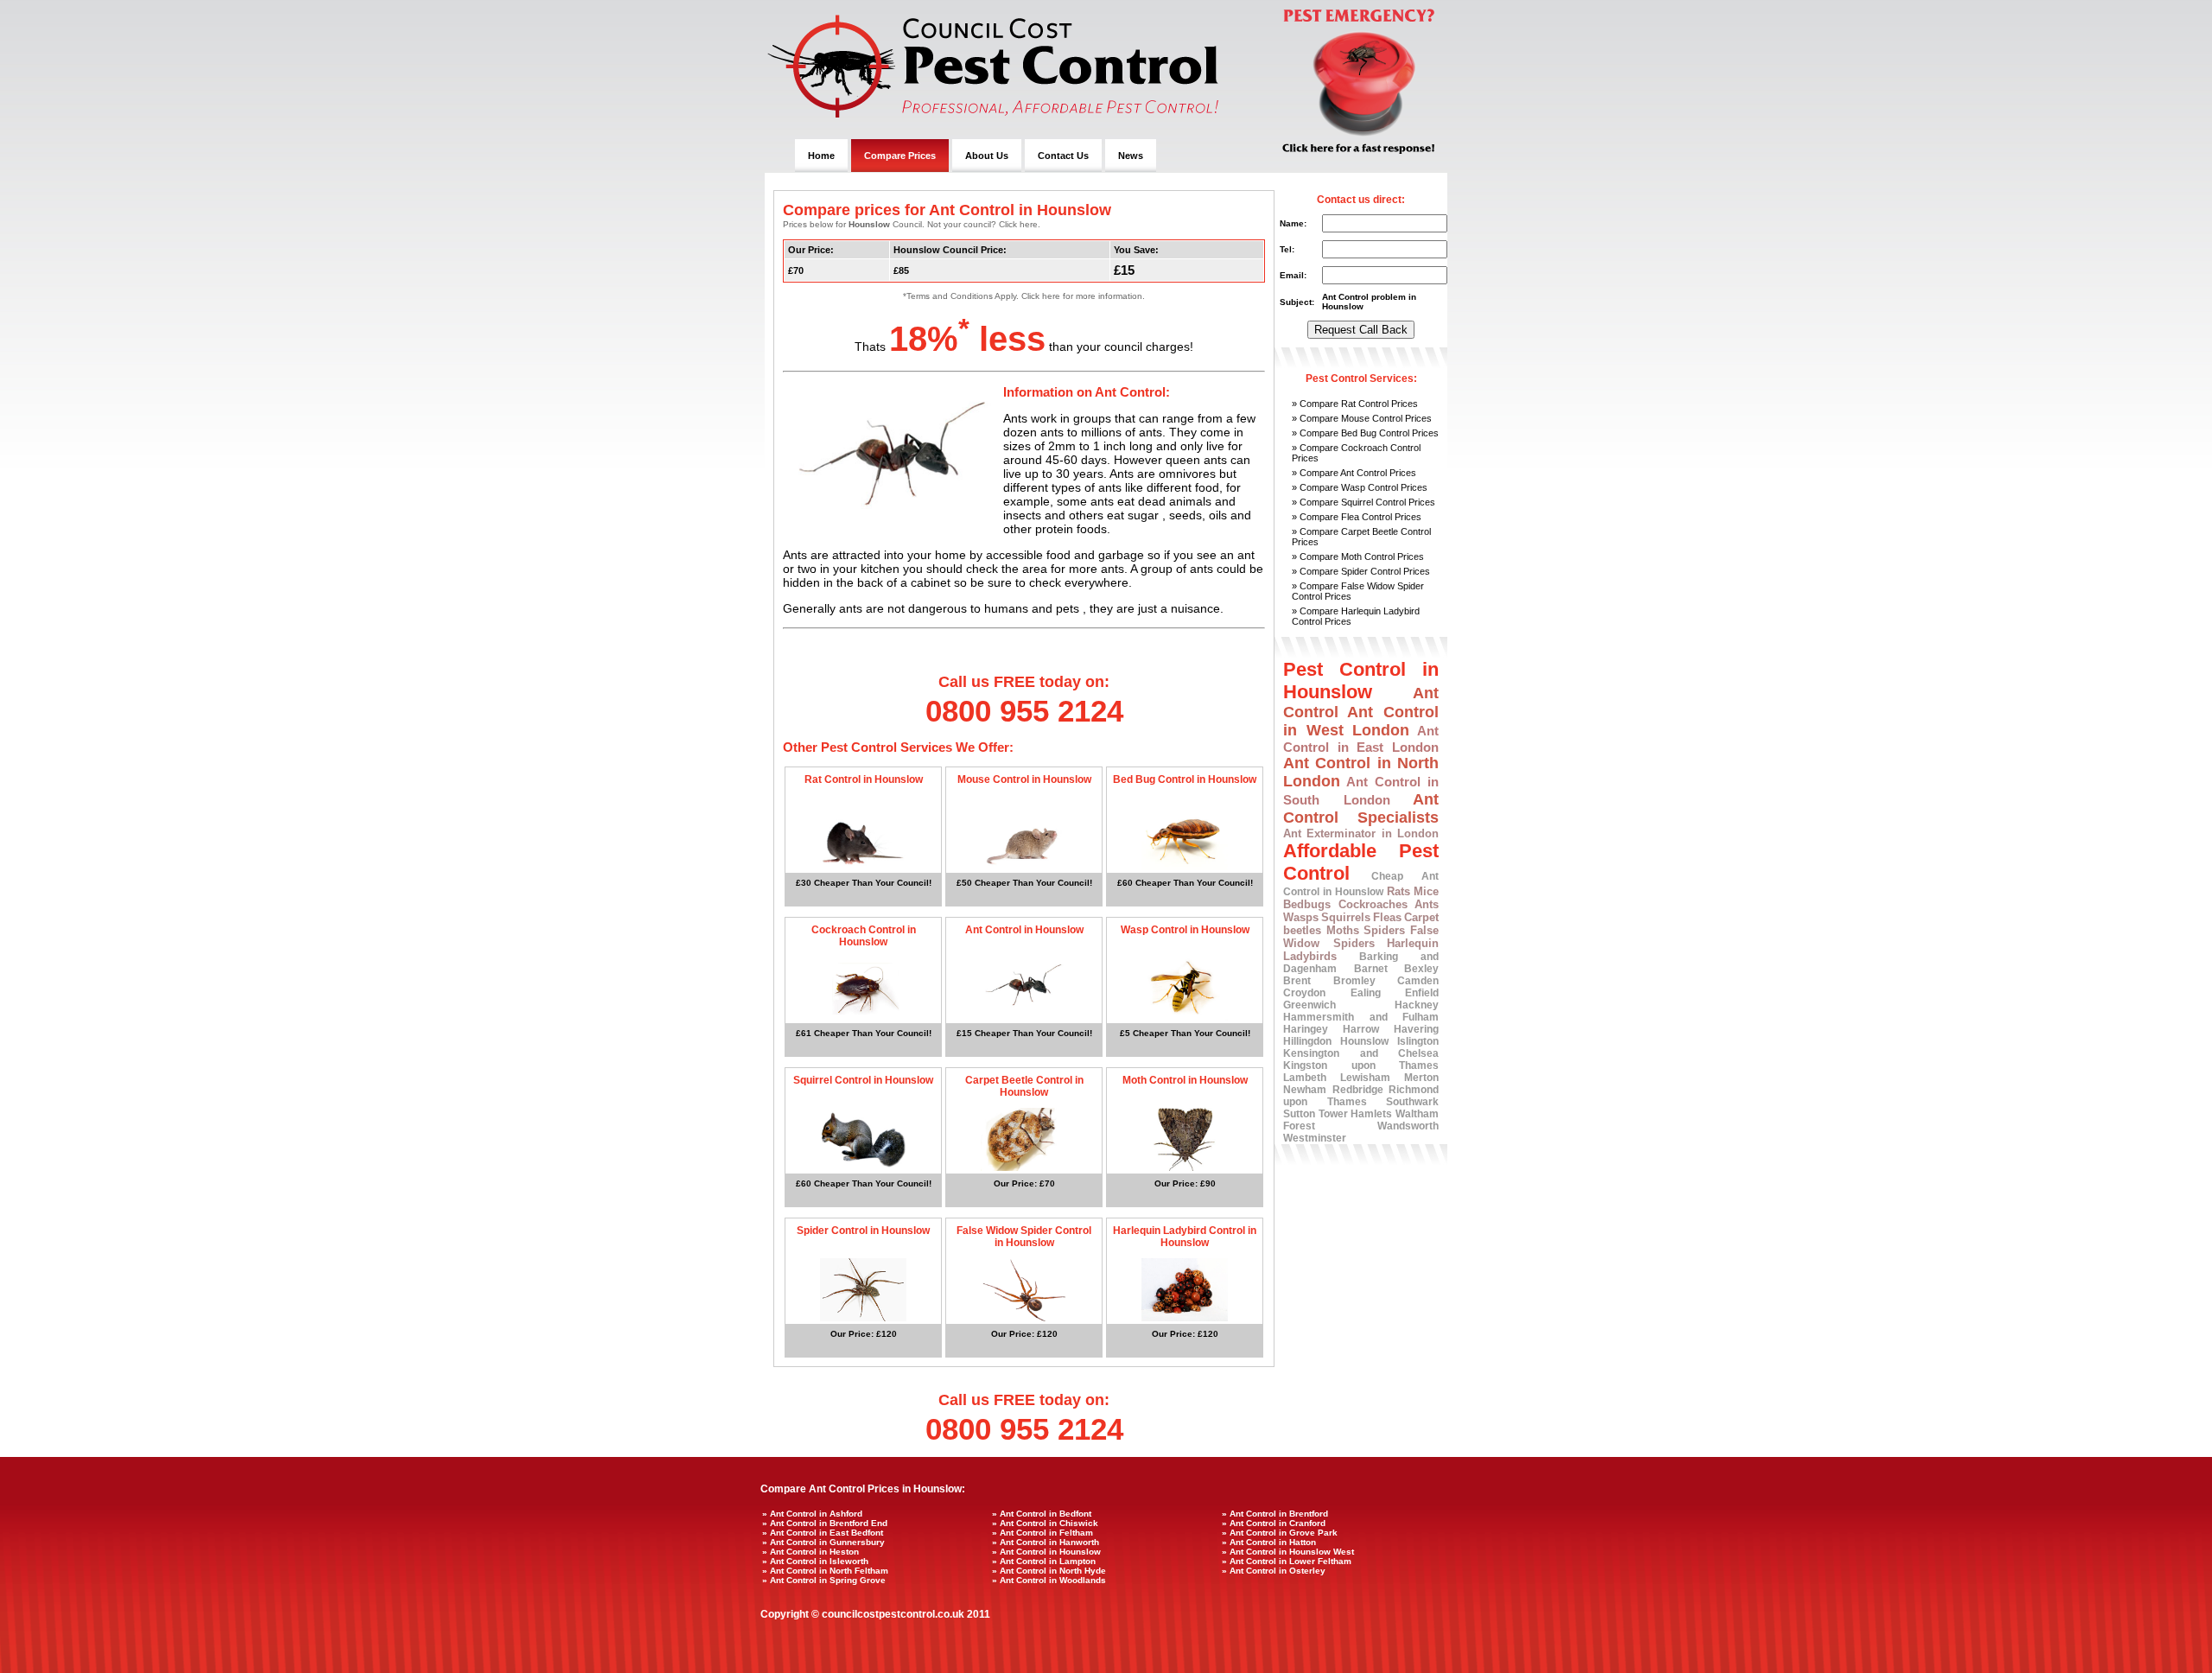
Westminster (1315, 1138)
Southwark (1412, 1102)
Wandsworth (1408, 1126)
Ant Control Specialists (1361, 808)
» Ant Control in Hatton (1269, 1542)
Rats (1398, 891)
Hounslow (1364, 1041)
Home (821, 156)
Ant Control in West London (1361, 721)
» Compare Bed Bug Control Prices (1365, 433)
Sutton (1299, 1114)
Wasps (1301, 917)
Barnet (1371, 969)
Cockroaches (1373, 904)
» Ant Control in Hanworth (1046, 1542)
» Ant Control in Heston (810, 1552)
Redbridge (1358, 1090)
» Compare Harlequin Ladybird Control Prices (1356, 616)
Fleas (1387, 917)
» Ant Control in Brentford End (825, 1523)
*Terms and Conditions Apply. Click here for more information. (1024, 296)
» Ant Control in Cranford (1274, 1523)
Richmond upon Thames (1361, 1096)
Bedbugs (1307, 904)
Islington (1418, 1041)
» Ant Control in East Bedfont (823, 1533)
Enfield (1422, 993)
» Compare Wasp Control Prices (1360, 487)
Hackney (1417, 1005)
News (1131, 156)
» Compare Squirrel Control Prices (1363, 502)
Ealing (1366, 993)
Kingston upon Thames (1361, 1066)
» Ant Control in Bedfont (1042, 1514)
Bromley (1354, 981)
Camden (1418, 981)
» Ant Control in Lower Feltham (1287, 1561)
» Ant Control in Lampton (1044, 1561)
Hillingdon (1307, 1041)
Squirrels (1346, 917)
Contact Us (1063, 156)
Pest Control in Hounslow (1361, 681)
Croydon (1304, 993)
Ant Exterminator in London (1361, 833)
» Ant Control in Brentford (1275, 1514)
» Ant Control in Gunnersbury (823, 1542)
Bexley (1421, 969)
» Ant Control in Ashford (812, 1514)
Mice (1426, 891)
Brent (1297, 981)
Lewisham (1365, 1078)
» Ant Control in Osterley (1274, 1571)
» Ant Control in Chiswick (1045, 1523)
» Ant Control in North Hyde (1049, 1571)
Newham (1305, 1090)
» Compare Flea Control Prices (1357, 517)
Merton (1421, 1078)
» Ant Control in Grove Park (1280, 1533)
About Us (987, 156)
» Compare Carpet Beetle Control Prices (1361, 537)
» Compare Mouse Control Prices (1362, 418)
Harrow (1361, 1029)
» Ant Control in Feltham (1042, 1533)
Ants (1427, 904)
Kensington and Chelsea (1361, 1053)
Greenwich (1309, 1005)
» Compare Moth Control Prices (1358, 557)
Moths (1343, 930)
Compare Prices (900, 156)
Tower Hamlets (1356, 1114)
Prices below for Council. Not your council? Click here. (912, 224)
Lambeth (1305, 1078)
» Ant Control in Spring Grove (824, 1580)
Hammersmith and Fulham (1361, 1017)
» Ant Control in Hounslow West (1288, 1552)
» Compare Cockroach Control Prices (1356, 453)
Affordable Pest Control (1361, 862)
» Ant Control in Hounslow (1046, 1552)
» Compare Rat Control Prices (1355, 404)
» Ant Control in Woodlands (1049, 1580)
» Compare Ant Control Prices (1354, 473)
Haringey (1306, 1029)
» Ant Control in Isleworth (815, 1561)
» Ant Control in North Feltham (825, 1571)
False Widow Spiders (1361, 937)
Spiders (1384, 930)
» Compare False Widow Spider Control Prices (1358, 591)
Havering (1416, 1029)
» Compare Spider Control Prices (1361, 571)
